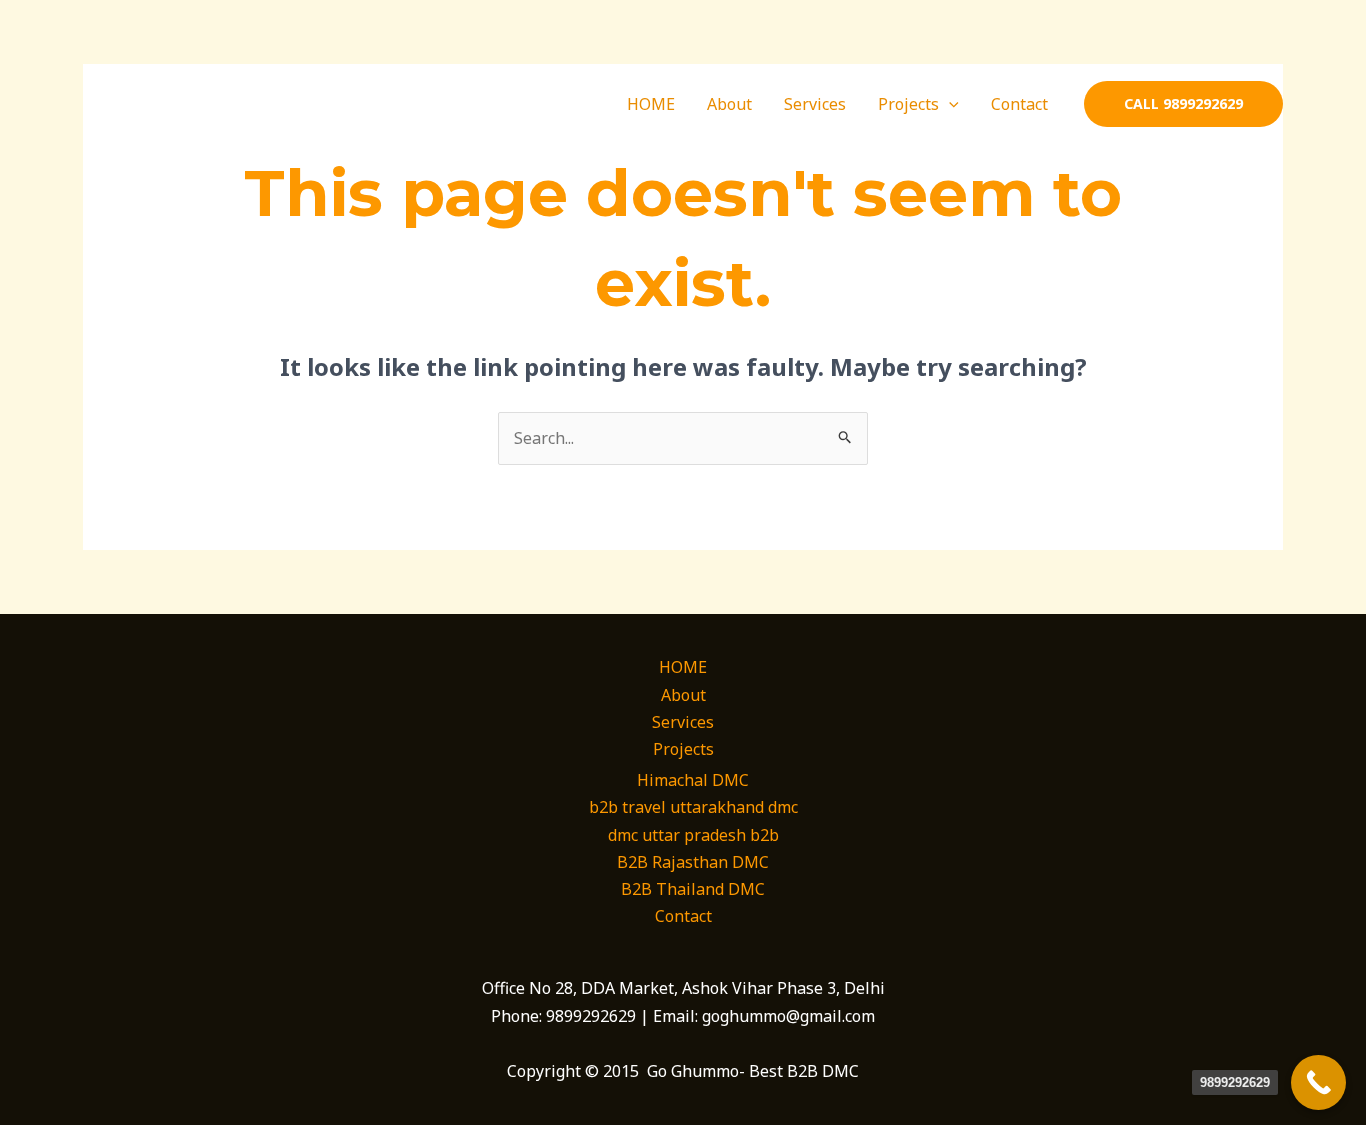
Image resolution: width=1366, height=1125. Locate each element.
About (729, 104)
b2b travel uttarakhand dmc (693, 807)
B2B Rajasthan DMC (693, 862)
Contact (1019, 104)
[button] (949, 104)
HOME (651, 104)
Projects (908, 104)
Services (815, 104)
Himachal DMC (693, 780)
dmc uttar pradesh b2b (693, 835)
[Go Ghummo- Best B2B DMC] (171, 102)
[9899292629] (1318, 1082)
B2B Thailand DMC (693, 889)
